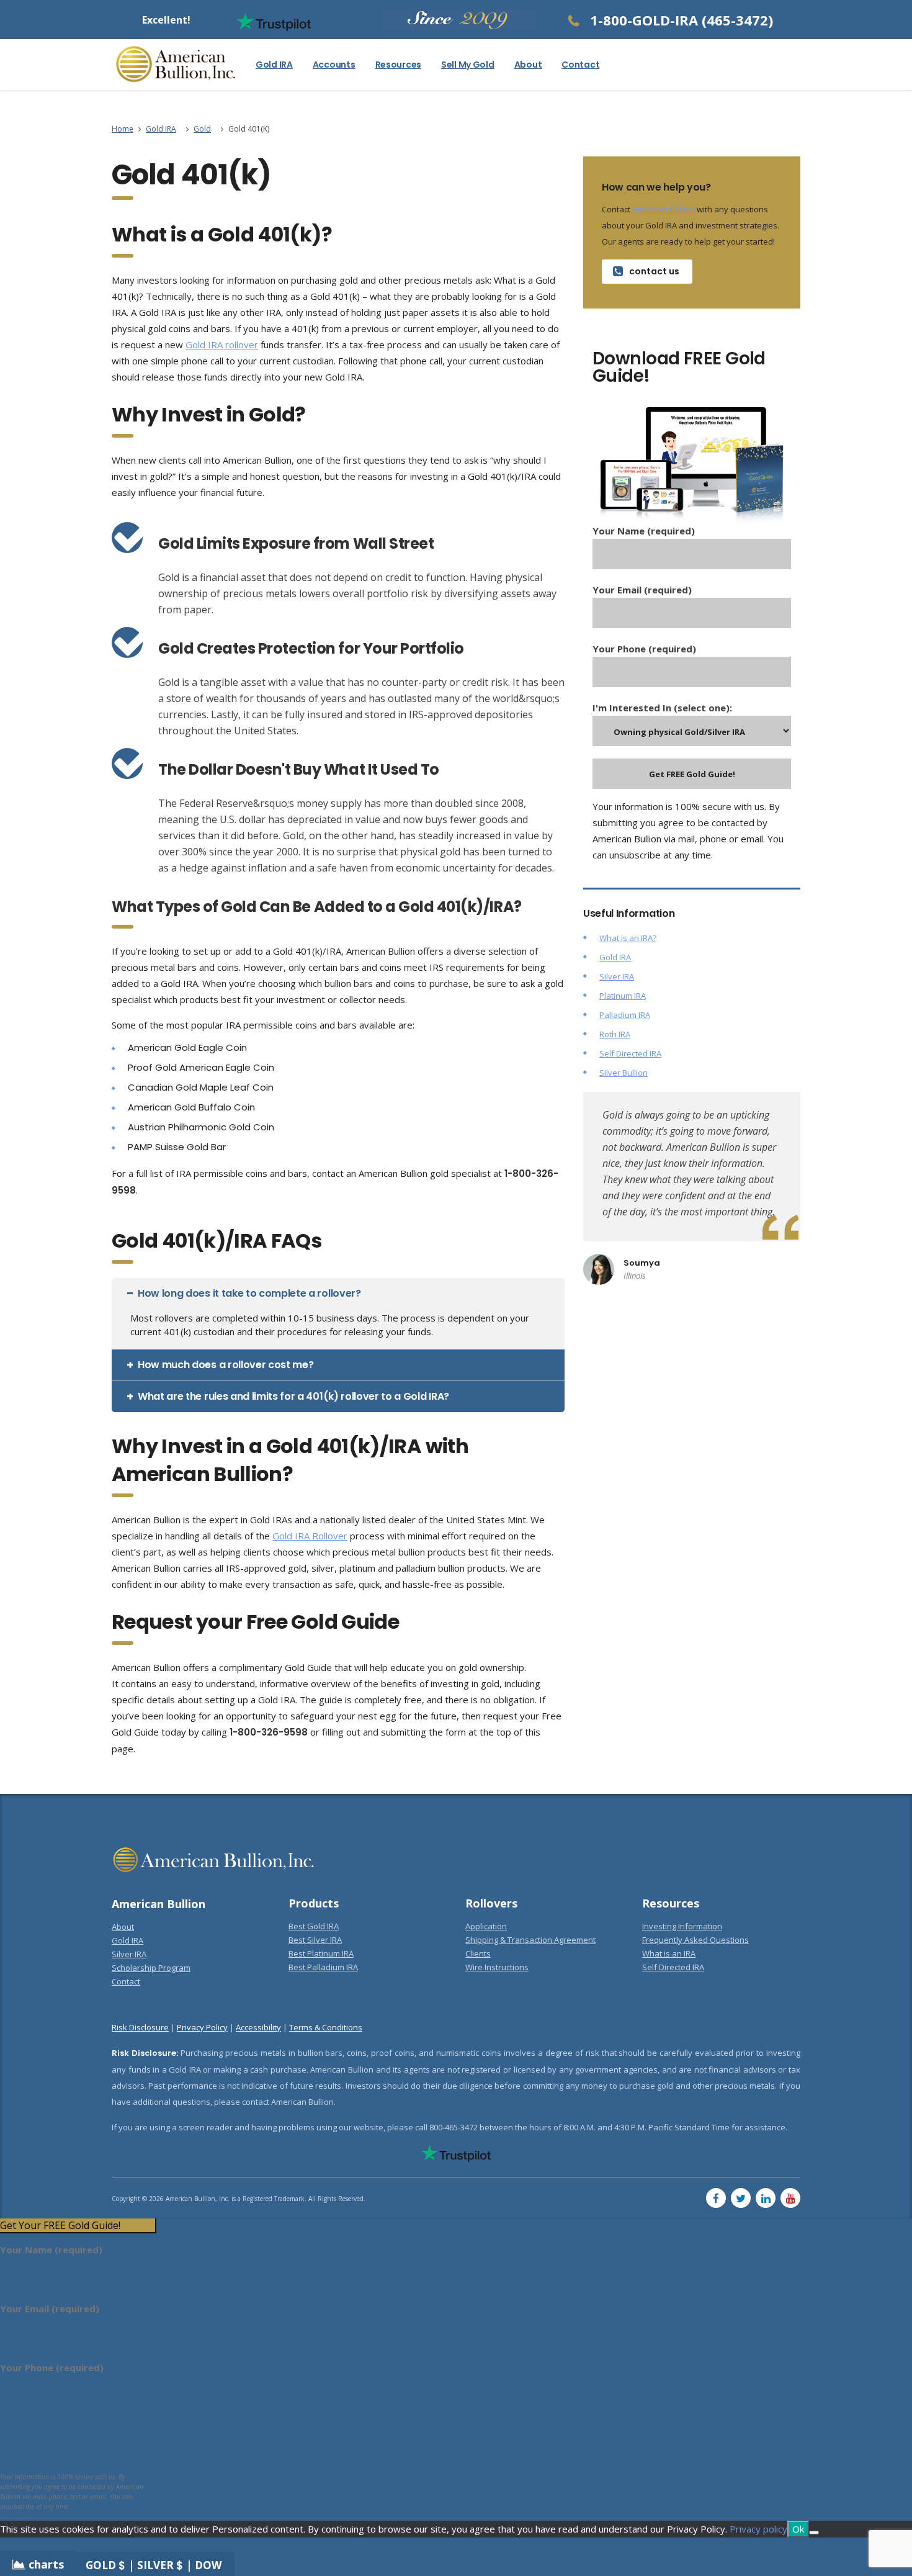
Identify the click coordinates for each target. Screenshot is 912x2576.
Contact (580, 65)
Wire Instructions (497, 1967)
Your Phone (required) (644, 649)
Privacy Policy (202, 2027)
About (528, 65)
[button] (338, 1294)
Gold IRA (274, 65)
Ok (798, 2529)
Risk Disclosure (140, 2027)
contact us (654, 271)
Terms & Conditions (326, 2027)
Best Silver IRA (315, 1940)
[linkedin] (766, 2198)
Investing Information (682, 1926)
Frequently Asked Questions (695, 1940)
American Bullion (664, 209)
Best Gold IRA (314, 1926)
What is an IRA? (628, 938)
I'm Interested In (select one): (662, 708)
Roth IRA (615, 1034)
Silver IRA (617, 976)
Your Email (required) (642, 590)
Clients (478, 1953)
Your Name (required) (644, 531)
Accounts (334, 65)
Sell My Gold (468, 65)
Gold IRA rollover (222, 345)
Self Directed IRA (630, 1053)
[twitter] (741, 2198)
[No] (814, 2533)
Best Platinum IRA (321, 1953)
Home (123, 129)
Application (486, 1926)
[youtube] (790, 2198)
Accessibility (258, 2027)
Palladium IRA (625, 1015)
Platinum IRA (623, 996)
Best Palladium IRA (323, 1967)
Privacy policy (758, 2529)
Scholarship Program (151, 1968)
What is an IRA (669, 1953)
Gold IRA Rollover (310, 1536)
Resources (398, 65)
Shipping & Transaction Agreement (530, 1940)
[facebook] (716, 2198)
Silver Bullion (624, 1073)
